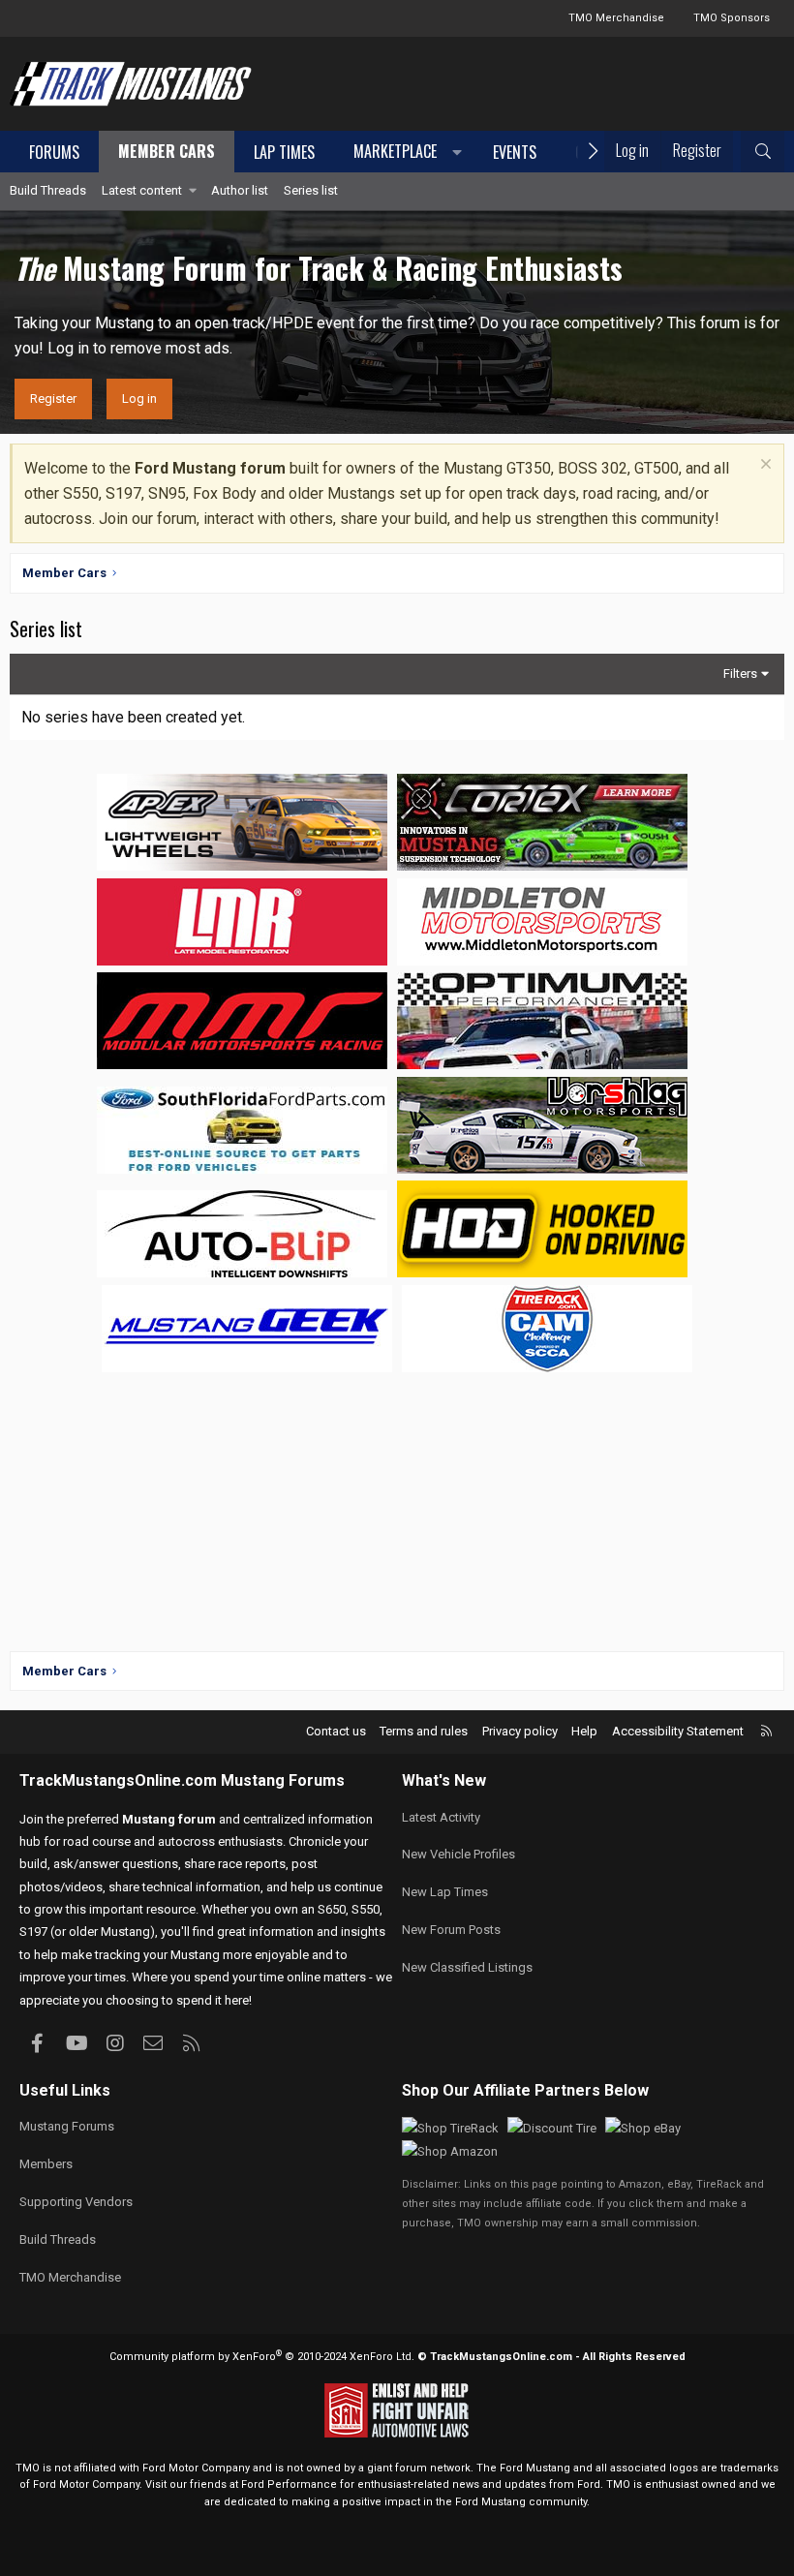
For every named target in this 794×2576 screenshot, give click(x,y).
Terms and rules (424, 1731)
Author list (240, 190)
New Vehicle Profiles (458, 1854)
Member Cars (167, 151)
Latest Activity (441, 1817)
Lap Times (284, 152)
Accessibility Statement (678, 1731)
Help (584, 1731)
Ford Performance (289, 2484)
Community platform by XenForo (262, 2357)
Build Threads (48, 190)
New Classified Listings (467, 1967)
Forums (54, 152)
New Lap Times (445, 1892)
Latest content (142, 190)
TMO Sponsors (732, 18)
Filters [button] (740, 674)
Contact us (336, 1731)
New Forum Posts (451, 1930)
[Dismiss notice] (763, 466)
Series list (311, 190)
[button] (404, 153)
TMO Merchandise (616, 18)
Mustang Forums (283, 1780)
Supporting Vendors (76, 2202)
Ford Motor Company (196, 2468)
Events (515, 152)
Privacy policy (520, 1731)
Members (46, 2164)
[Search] (763, 152)
